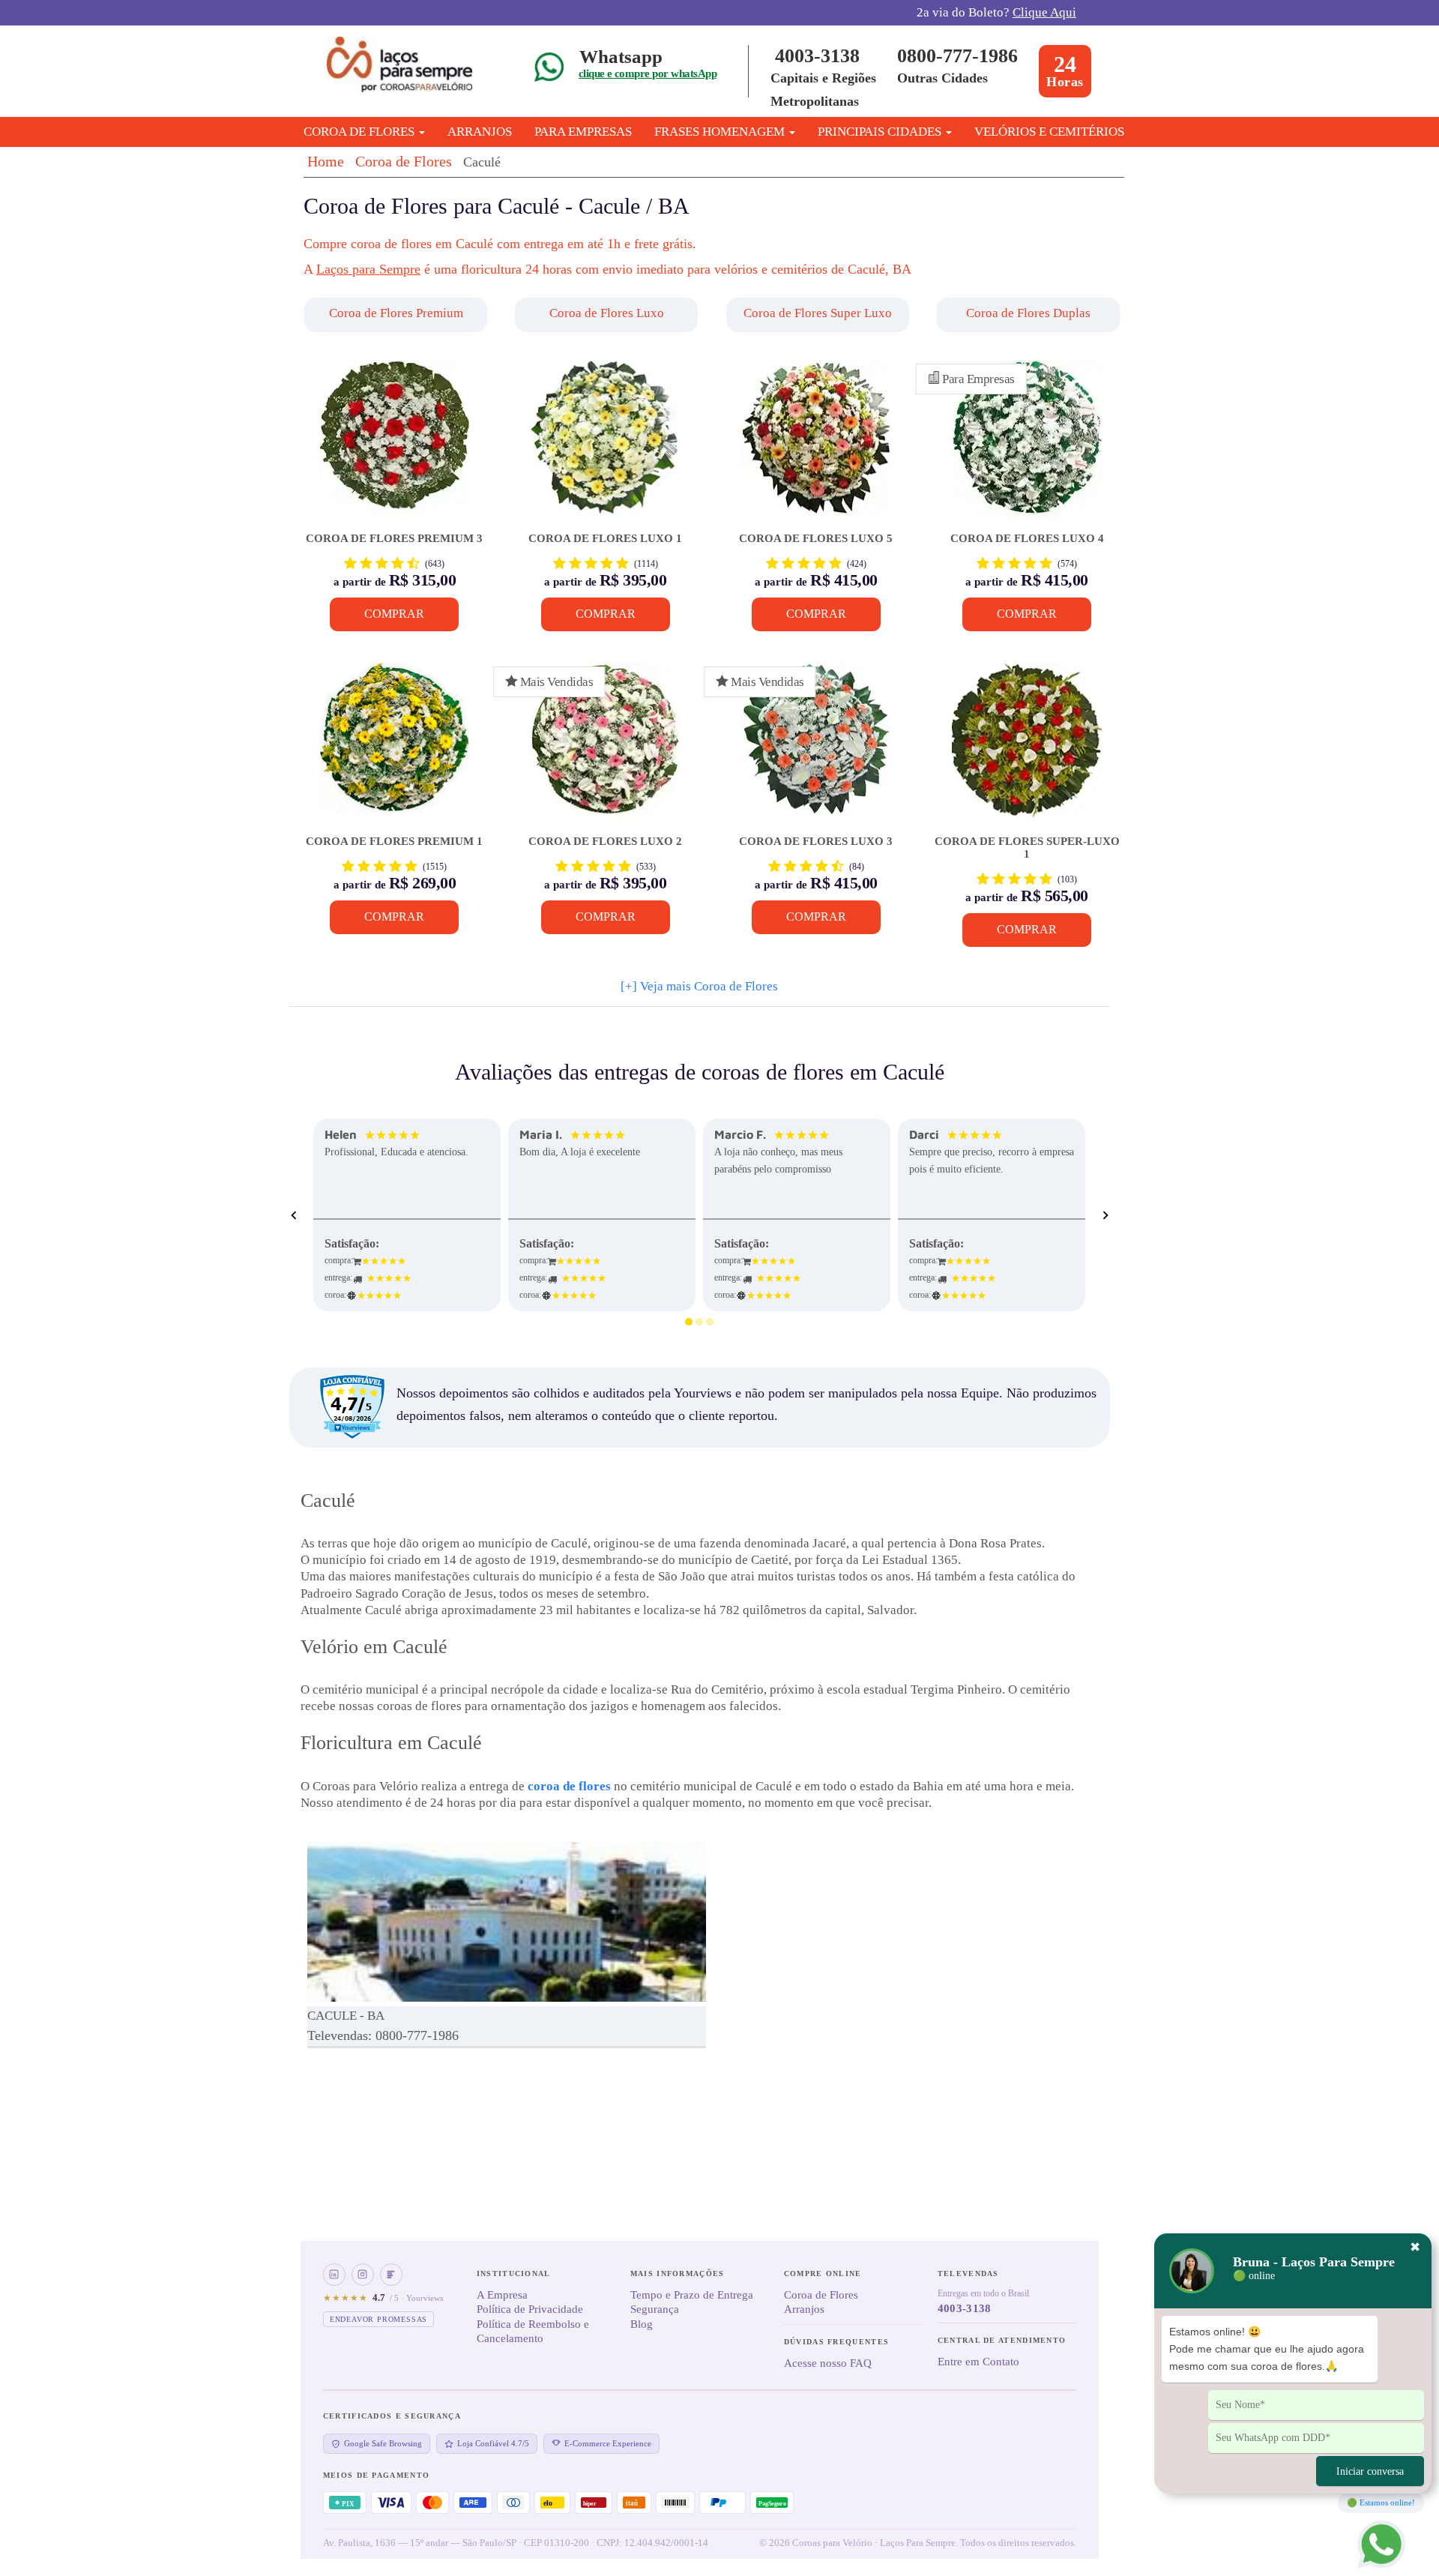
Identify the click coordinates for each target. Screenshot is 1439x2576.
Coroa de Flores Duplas (1028, 313)
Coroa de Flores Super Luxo (818, 313)
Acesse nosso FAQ (828, 2363)
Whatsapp (621, 57)
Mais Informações (678, 2273)
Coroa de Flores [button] (360, 132)
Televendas (968, 2273)
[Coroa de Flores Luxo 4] (1026, 446)
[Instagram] (363, 2275)
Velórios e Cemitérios (1049, 132)
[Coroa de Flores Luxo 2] (605, 749)
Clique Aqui (1044, 12)
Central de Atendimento (1002, 2340)
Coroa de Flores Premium (396, 313)
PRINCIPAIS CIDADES (881, 132)
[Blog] (391, 2275)
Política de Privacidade (530, 2309)
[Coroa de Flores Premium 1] (395, 749)
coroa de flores (569, 1786)
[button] (398, 315)
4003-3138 (817, 56)
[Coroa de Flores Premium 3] (395, 446)
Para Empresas (583, 132)
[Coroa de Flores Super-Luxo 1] (1026, 749)
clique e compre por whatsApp (648, 73)
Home (326, 161)
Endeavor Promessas (378, 2319)
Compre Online (823, 2273)
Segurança (655, 2309)
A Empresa (502, 2295)
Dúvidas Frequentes (836, 2342)
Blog (642, 2324)
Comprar (394, 614)
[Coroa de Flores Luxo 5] (816, 446)
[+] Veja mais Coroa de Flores (699, 986)
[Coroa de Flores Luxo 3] (816, 749)
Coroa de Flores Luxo (607, 313)
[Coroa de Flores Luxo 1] (605, 446)
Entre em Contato (978, 2362)
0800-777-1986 (957, 56)
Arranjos (480, 132)
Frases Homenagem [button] (721, 132)
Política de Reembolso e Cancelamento (533, 2332)
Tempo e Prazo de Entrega (692, 2295)
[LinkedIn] (334, 2275)
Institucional (514, 2273)
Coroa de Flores (404, 161)
